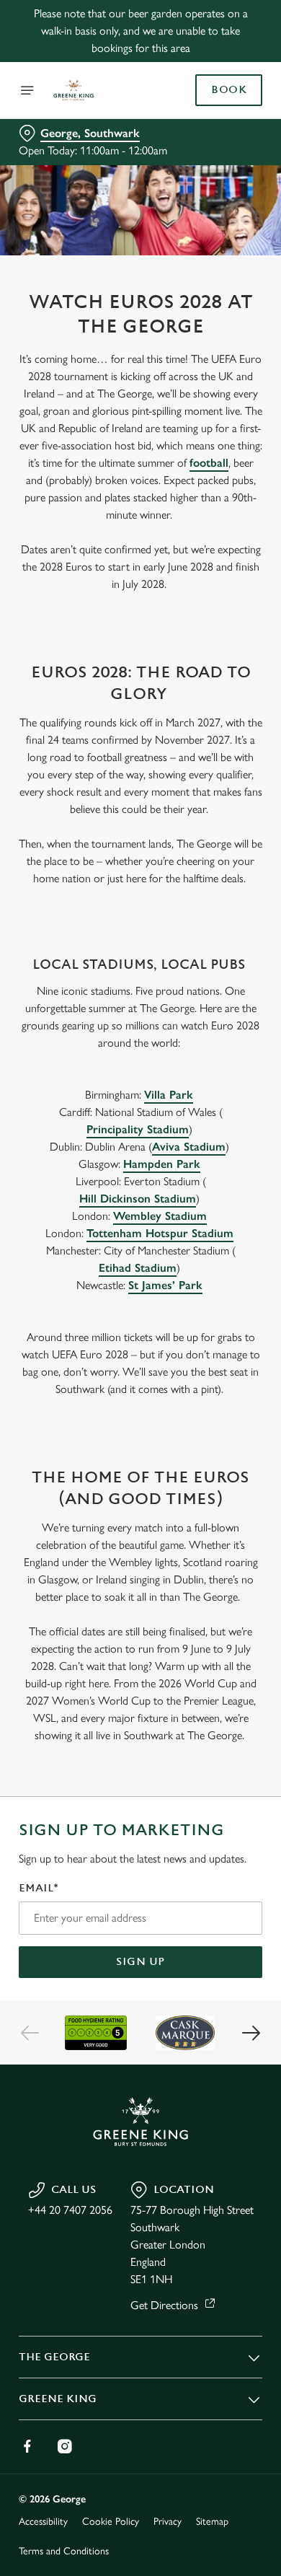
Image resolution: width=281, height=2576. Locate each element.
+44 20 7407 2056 (70, 2210)
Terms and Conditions (64, 2551)
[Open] (27, 90)
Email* (39, 1888)
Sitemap (212, 2522)
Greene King (58, 2399)
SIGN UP (140, 1962)
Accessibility (43, 2522)
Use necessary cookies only (140, 1549)
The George (54, 2357)
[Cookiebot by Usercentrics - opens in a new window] (202, 1015)
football (209, 463)
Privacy (168, 2522)
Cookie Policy (111, 2522)
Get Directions (164, 2305)
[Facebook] (27, 2446)
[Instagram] (65, 2446)
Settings (216, 1456)
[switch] (244, 1308)
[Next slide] (251, 2033)
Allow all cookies (140, 1502)
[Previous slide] (30, 2033)
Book (229, 90)
